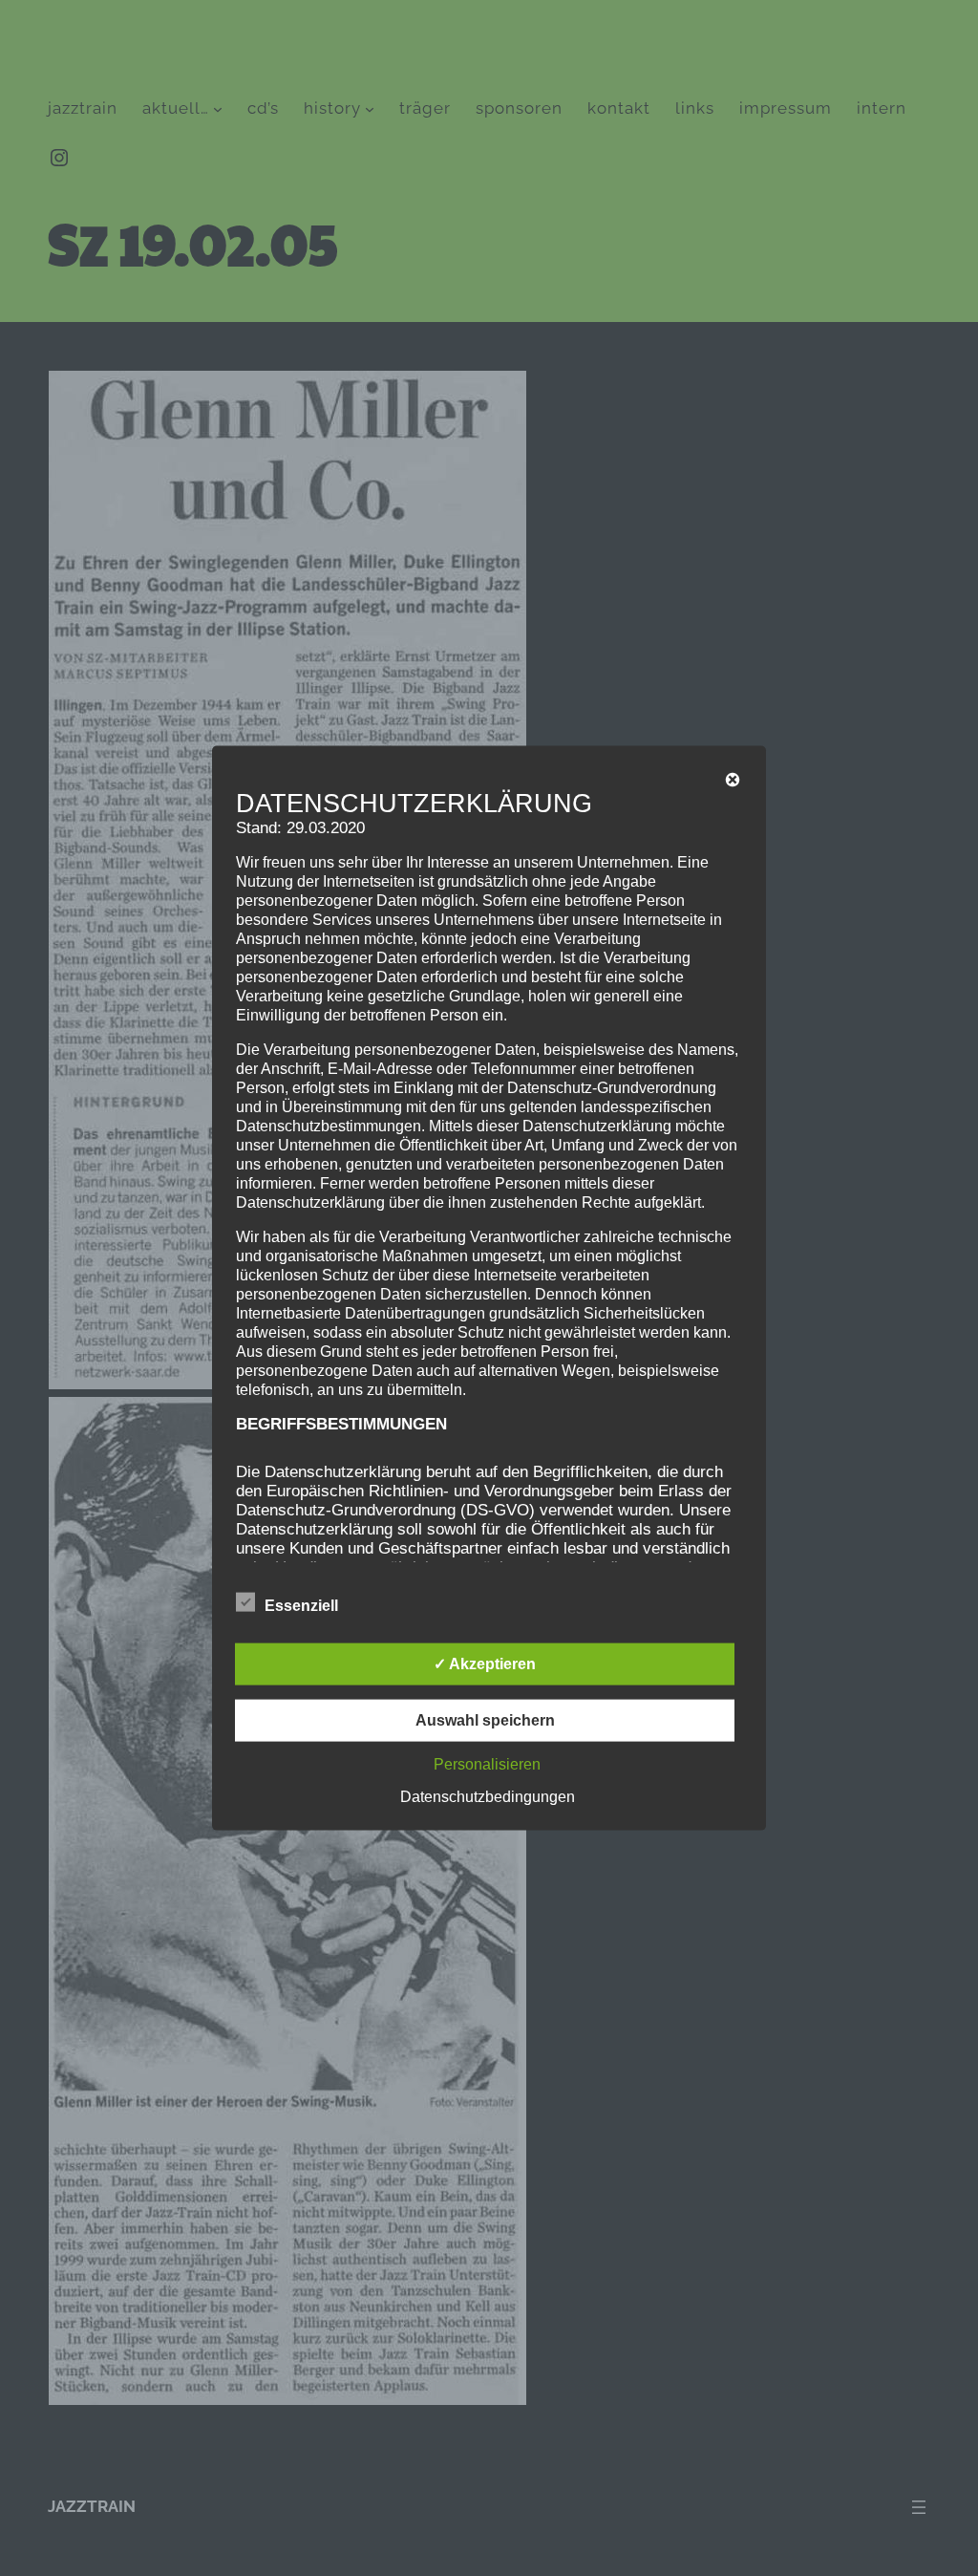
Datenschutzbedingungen (488, 1796)
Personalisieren (487, 1763)
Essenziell (301, 1605)
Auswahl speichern (485, 1719)
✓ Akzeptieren (485, 1663)
